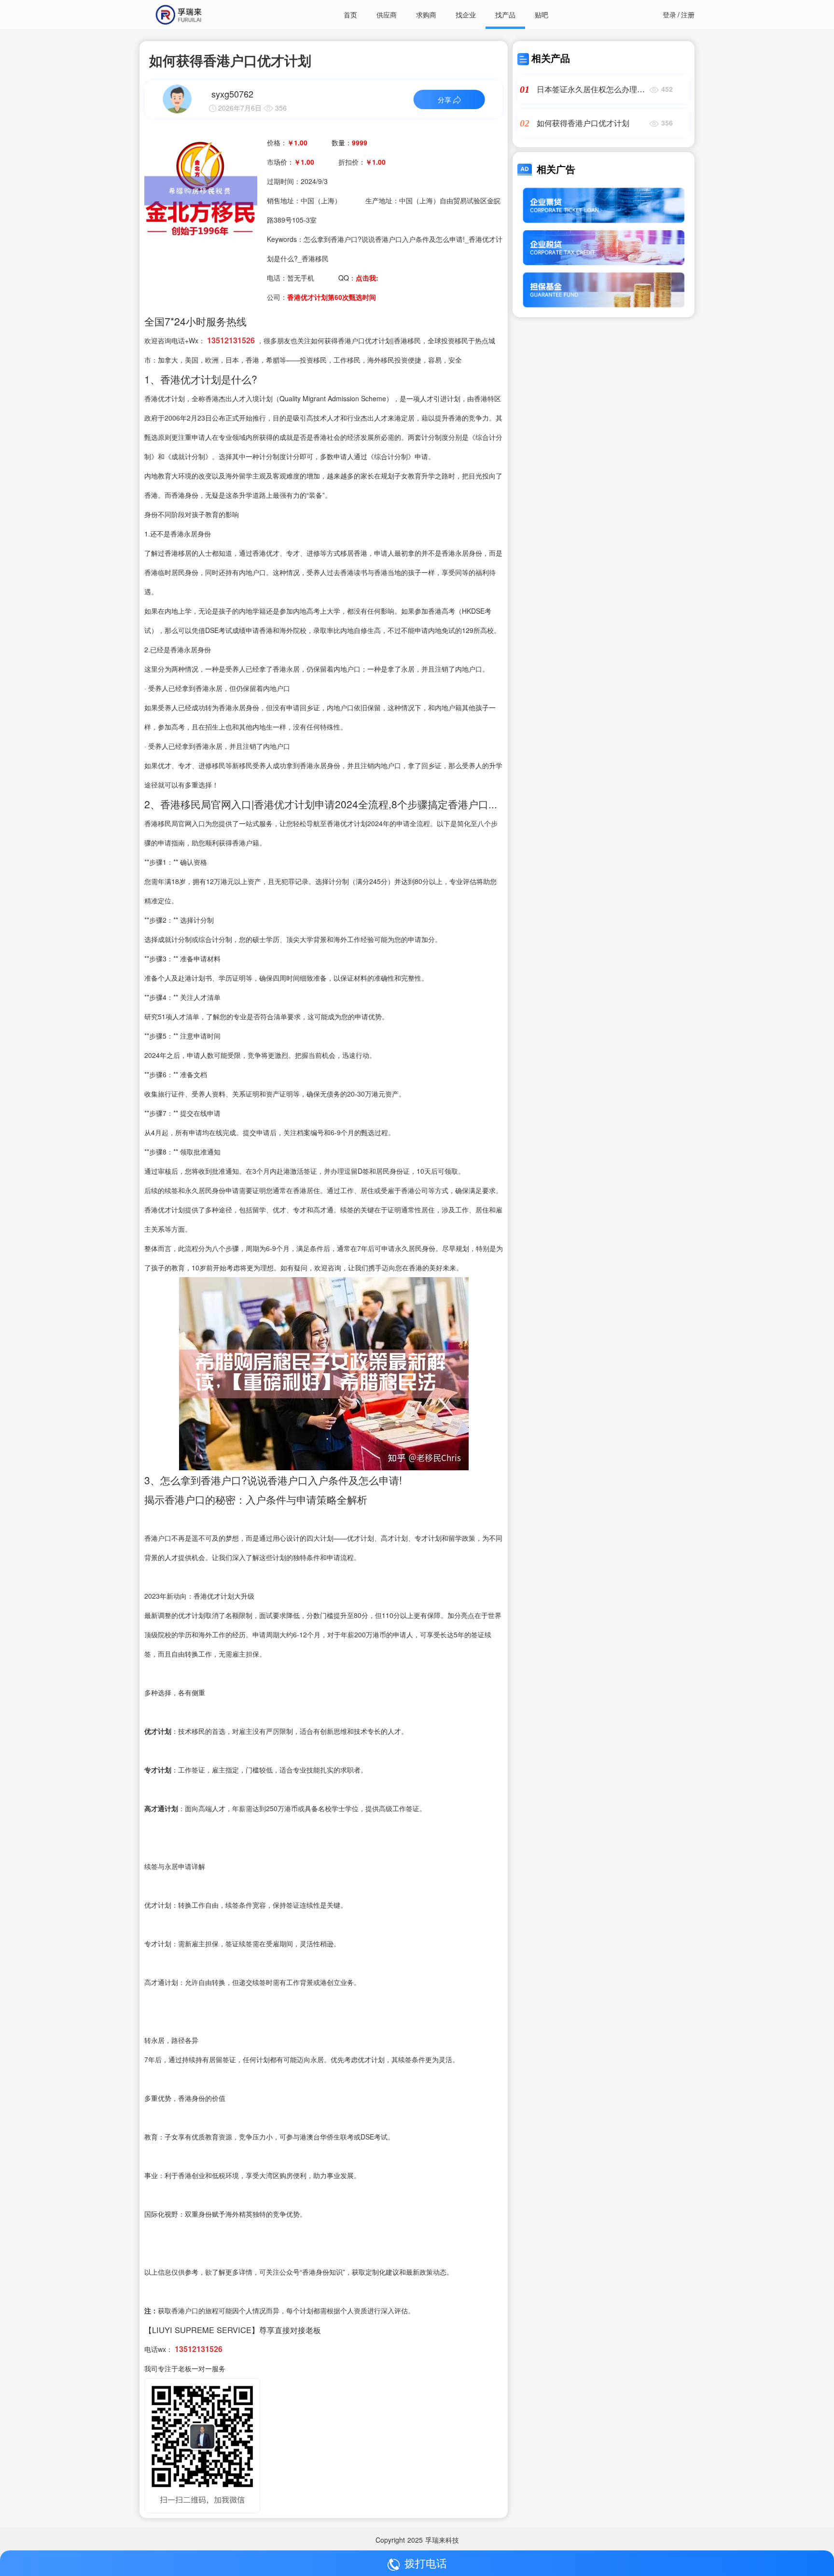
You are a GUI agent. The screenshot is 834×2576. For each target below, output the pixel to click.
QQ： (358, 278)
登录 (669, 14)
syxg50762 (232, 94)
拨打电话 (426, 2563)
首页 (350, 14)
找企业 (466, 14)
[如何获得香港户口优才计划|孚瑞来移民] (201, 190)
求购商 (426, 14)
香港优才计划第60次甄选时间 (332, 297)
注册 (688, 14)
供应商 (387, 14)
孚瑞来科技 (442, 2540)
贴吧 (542, 14)
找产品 (505, 14)
